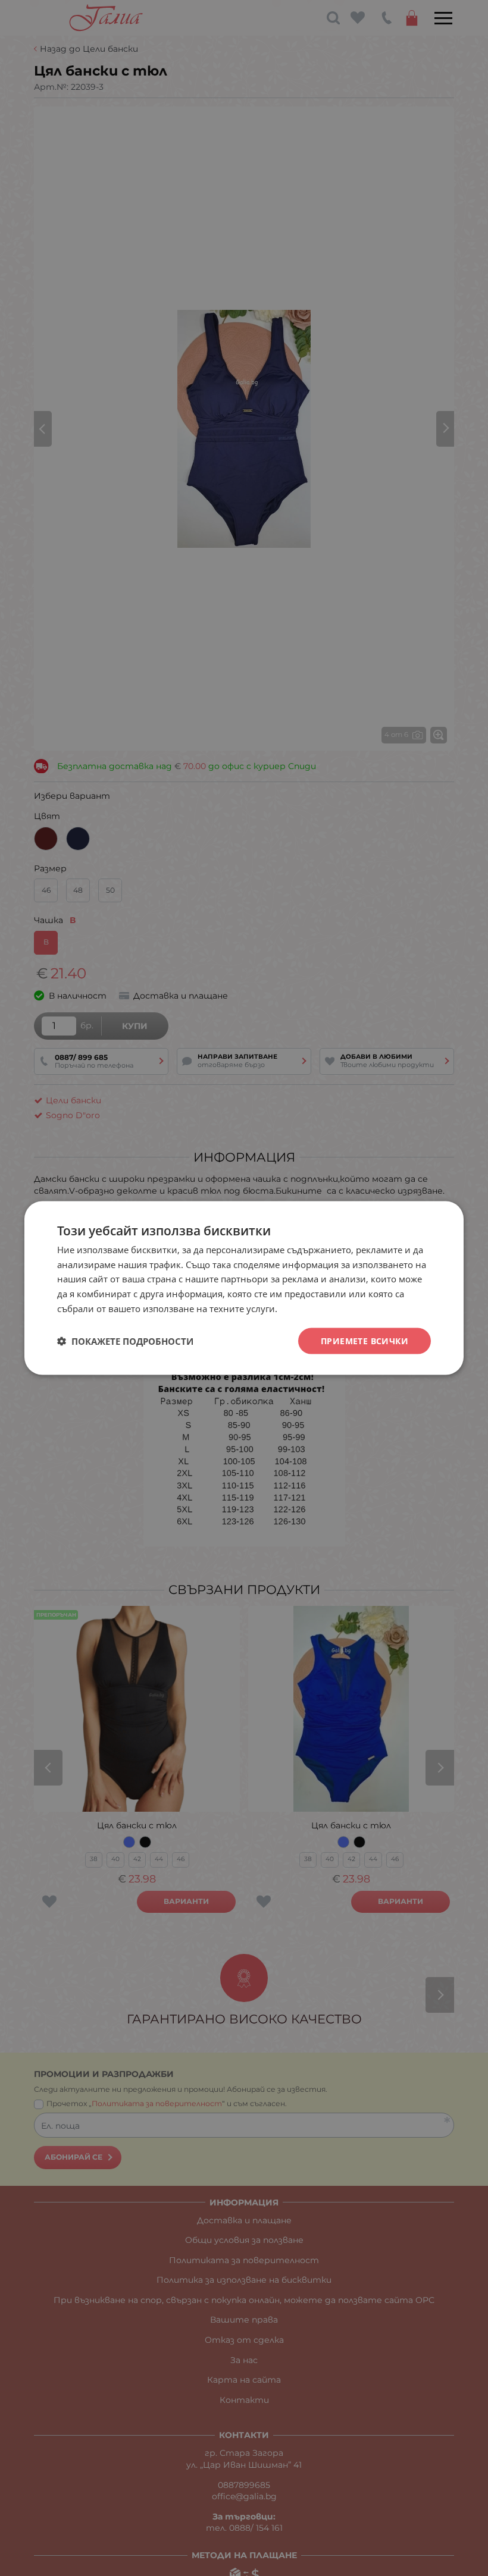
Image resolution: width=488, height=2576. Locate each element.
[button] (125, 1341)
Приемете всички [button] (365, 1340)
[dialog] (244, 1288)
